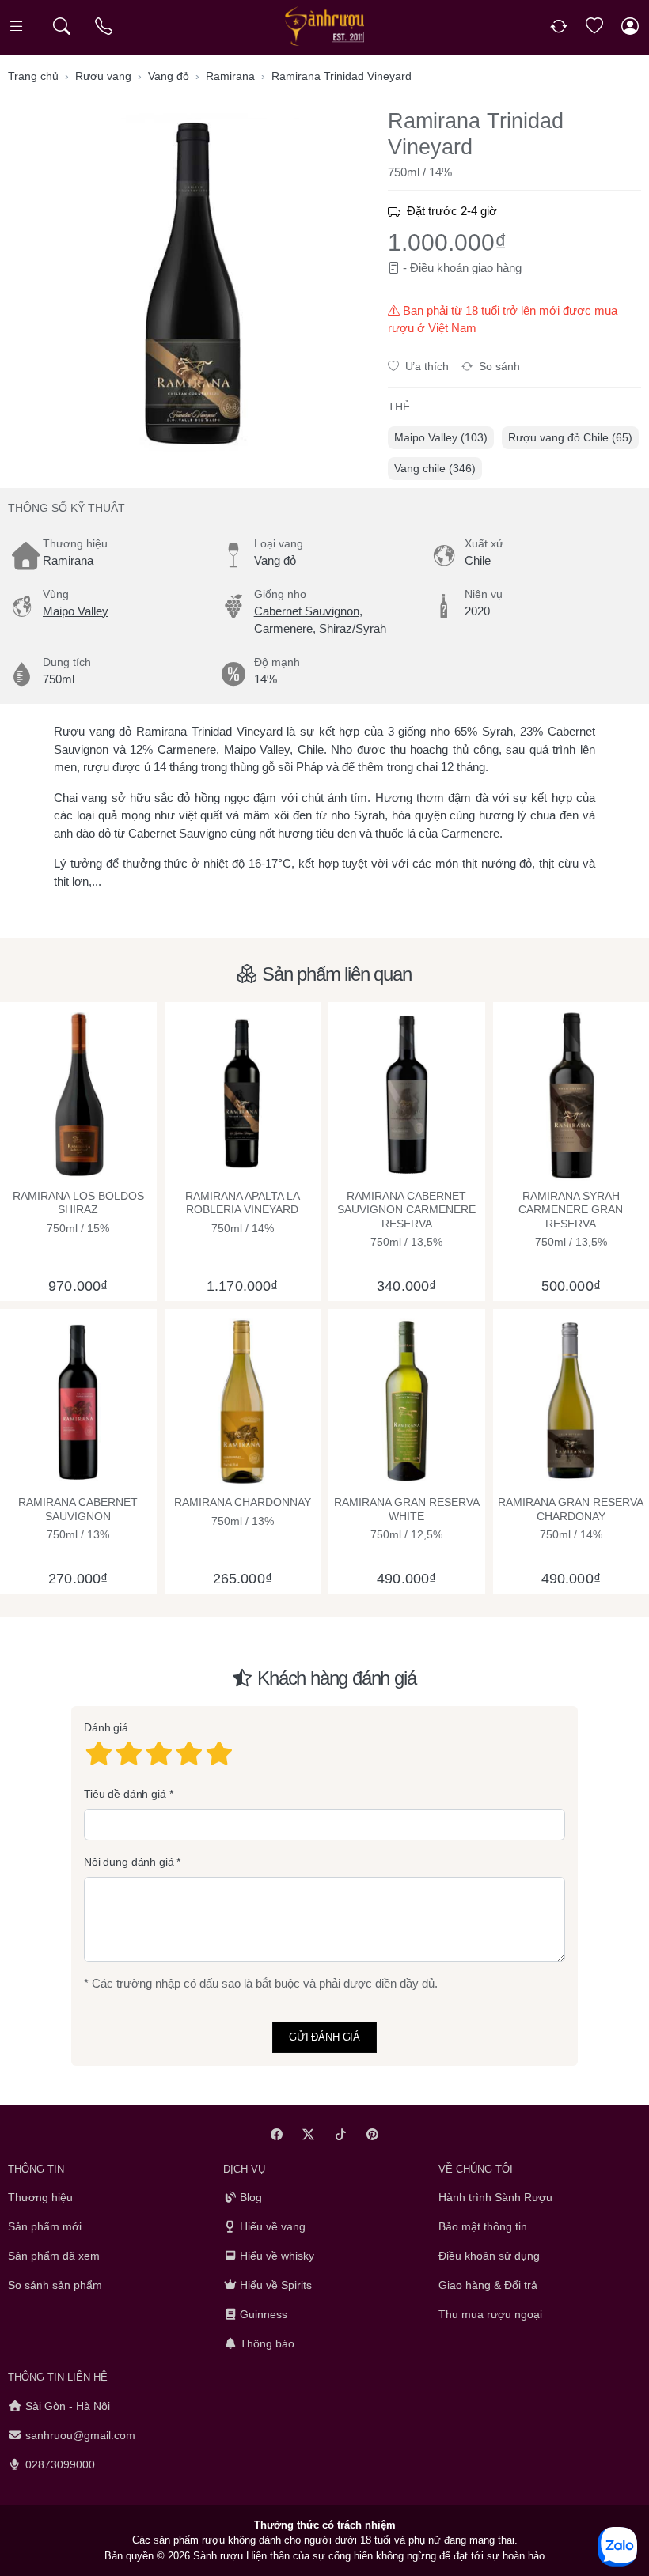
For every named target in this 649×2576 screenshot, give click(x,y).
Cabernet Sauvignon (307, 611)
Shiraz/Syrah (353, 628)
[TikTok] (341, 2134)
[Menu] (18, 26)
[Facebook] (277, 2134)
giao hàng (497, 268)
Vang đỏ (275, 560)
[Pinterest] (373, 2134)
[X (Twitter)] (309, 2134)
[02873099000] (105, 26)
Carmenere (283, 628)
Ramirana (68, 560)
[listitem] (192, 284)
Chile (478, 560)
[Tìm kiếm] (61, 26)
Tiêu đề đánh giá (125, 1793)
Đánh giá (106, 1727)
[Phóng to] (192, 284)
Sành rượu (218, 2556)
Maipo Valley (76, 611)
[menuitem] (441, 438)
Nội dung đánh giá (129, 1862)
